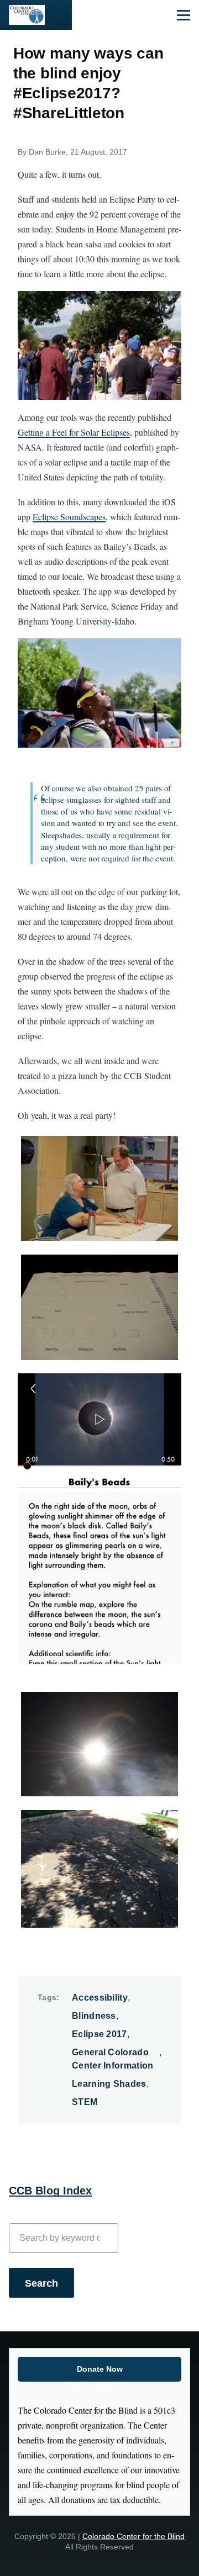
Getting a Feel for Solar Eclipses (74, 432)
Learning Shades (109, 2084)
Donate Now (100, 2369)
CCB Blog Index (50, 2191)
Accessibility (100, 1998)
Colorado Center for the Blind (133, 2537)
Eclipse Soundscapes (69, 517)
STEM (85, 2102)
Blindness (94, 2016)
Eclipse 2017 (99, 2034)
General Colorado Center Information (113, 2059)
